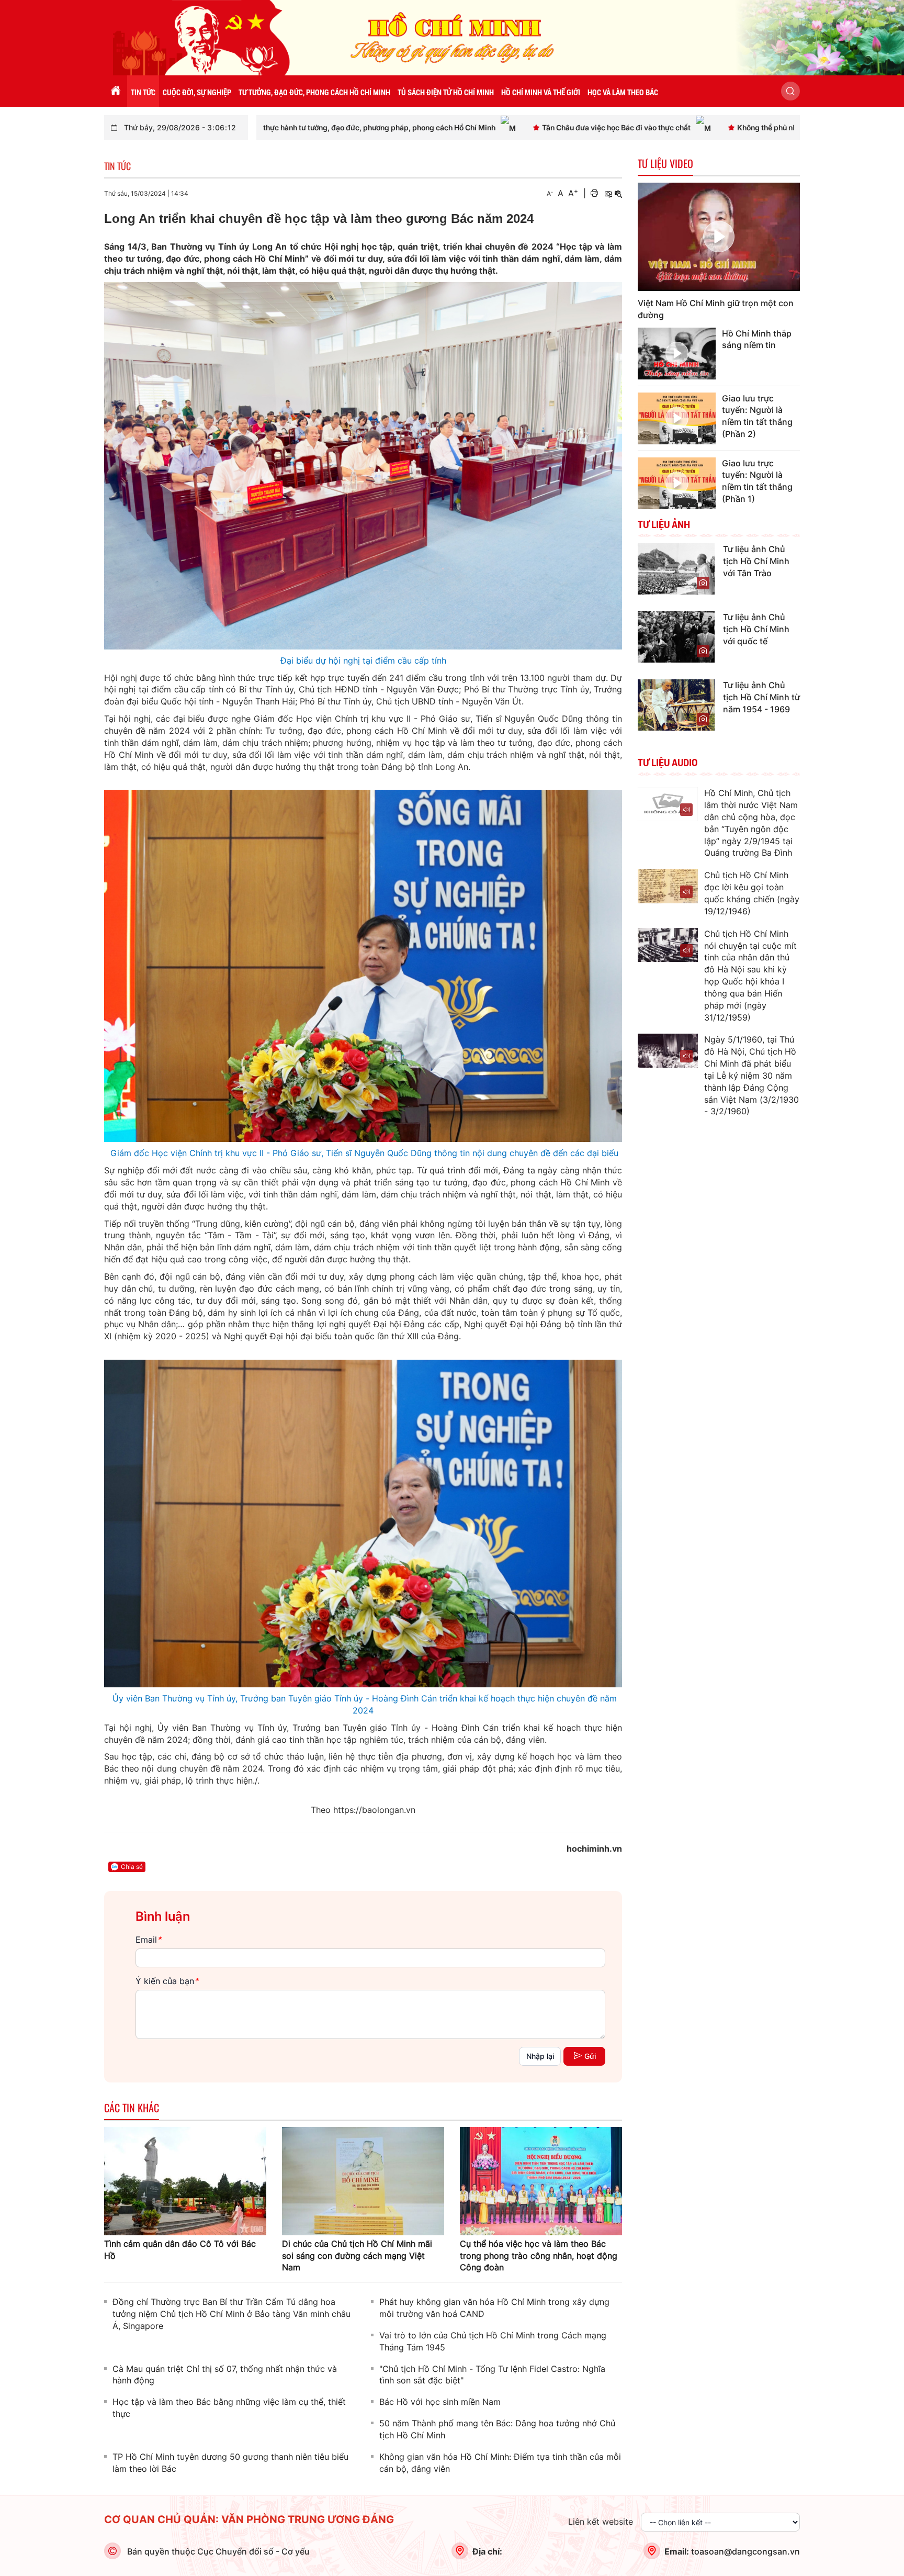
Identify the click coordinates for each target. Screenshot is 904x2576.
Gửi (590, 2056)
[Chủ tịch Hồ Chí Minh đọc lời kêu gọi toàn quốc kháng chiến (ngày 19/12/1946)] (668, 886)
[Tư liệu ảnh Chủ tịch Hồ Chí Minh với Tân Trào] (676, 568)
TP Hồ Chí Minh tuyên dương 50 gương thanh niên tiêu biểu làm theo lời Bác (230, 2463)
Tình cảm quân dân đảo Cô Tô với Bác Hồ (180, 2250)
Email (148, 1940)
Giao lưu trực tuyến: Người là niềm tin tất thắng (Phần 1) (757, 481)
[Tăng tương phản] (608, 193)
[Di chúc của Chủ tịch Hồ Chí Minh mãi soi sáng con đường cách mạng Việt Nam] (363, 2180)
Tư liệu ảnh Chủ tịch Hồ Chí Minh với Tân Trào (756, 561)
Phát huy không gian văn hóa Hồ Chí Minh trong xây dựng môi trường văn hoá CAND (494, 2308)
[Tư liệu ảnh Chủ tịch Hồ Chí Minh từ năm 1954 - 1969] (676, 704)
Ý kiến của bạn (167, 1981)
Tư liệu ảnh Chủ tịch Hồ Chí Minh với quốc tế (756, 629)
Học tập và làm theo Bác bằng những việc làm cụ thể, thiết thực (229, 2408)
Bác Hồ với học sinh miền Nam (440, 2402)
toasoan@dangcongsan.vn (745, 2551)
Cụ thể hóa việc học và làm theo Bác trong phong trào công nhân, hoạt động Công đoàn (539, 2256)
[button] (790, 91)
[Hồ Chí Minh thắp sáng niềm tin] (677, 354)
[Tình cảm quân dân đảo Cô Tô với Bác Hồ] (185, 2180)
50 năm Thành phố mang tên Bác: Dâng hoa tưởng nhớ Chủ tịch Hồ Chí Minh (497, 2429)
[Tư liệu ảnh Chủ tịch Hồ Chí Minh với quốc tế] (676, 636)
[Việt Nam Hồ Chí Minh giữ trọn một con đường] (719, 237)
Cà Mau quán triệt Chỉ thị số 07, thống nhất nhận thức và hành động (225, 2375)
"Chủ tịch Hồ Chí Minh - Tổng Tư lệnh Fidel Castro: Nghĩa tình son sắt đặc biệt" (492, 2375)
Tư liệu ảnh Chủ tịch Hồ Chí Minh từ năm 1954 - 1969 (761, 697)
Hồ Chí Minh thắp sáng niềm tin (757, 339)
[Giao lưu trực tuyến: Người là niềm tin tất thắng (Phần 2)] (677, 418)
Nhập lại (540, 2056)
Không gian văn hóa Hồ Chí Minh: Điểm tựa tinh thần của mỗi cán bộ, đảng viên (500, 2463)
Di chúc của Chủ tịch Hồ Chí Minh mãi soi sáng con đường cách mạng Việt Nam (357, 2256)
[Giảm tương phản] (618, 193)
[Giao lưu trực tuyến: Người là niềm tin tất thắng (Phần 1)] (677, 483)
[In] (594, 193)
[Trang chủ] (116, 91)
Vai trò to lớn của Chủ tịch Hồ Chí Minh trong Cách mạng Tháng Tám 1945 (493, 2341)
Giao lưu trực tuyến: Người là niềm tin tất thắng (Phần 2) (757, 416)
